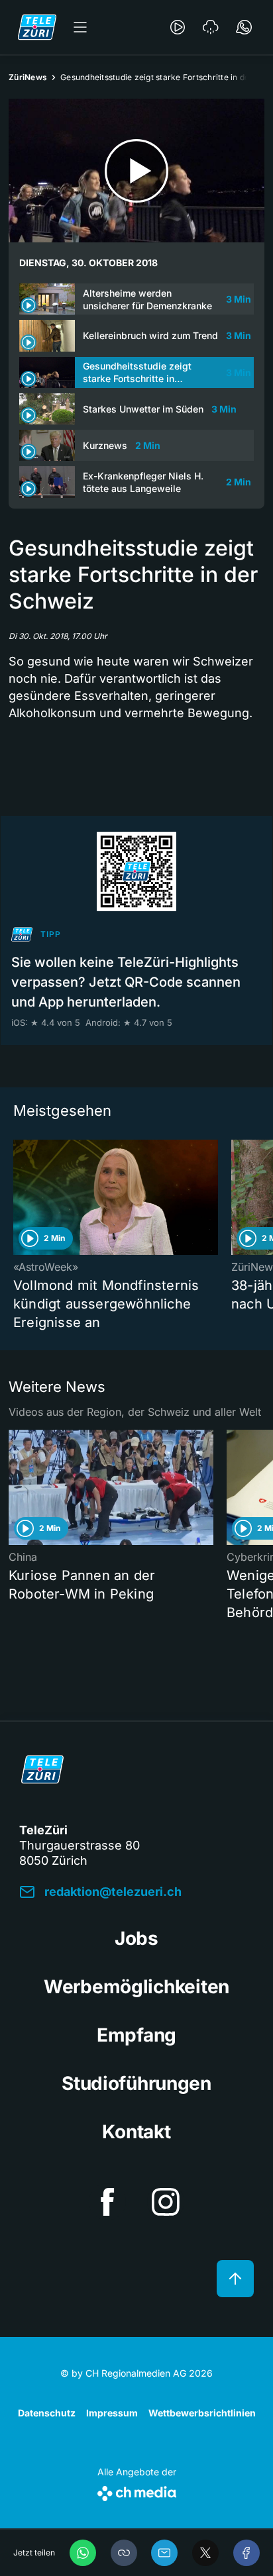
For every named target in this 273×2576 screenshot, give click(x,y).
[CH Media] (137, 2491)
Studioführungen (136, 2083)
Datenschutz (47, 2413)
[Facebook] (246, 2553)
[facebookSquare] (107, 2202)
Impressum (112, 2413)
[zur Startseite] (37, 27)
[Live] (178, 27)
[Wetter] (211, 27)
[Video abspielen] (136, 171)
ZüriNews (28, 77)
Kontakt (136, 2132)
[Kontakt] (244, 27)
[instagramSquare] (166, 2202)
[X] (205, 2553)
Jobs (136, 1938)
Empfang (136, 2035)
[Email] (164, 2553)
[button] (124, 2553)
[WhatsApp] (83, 2553)
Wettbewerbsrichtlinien (202, 2413)
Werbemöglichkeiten (136, 1987)
